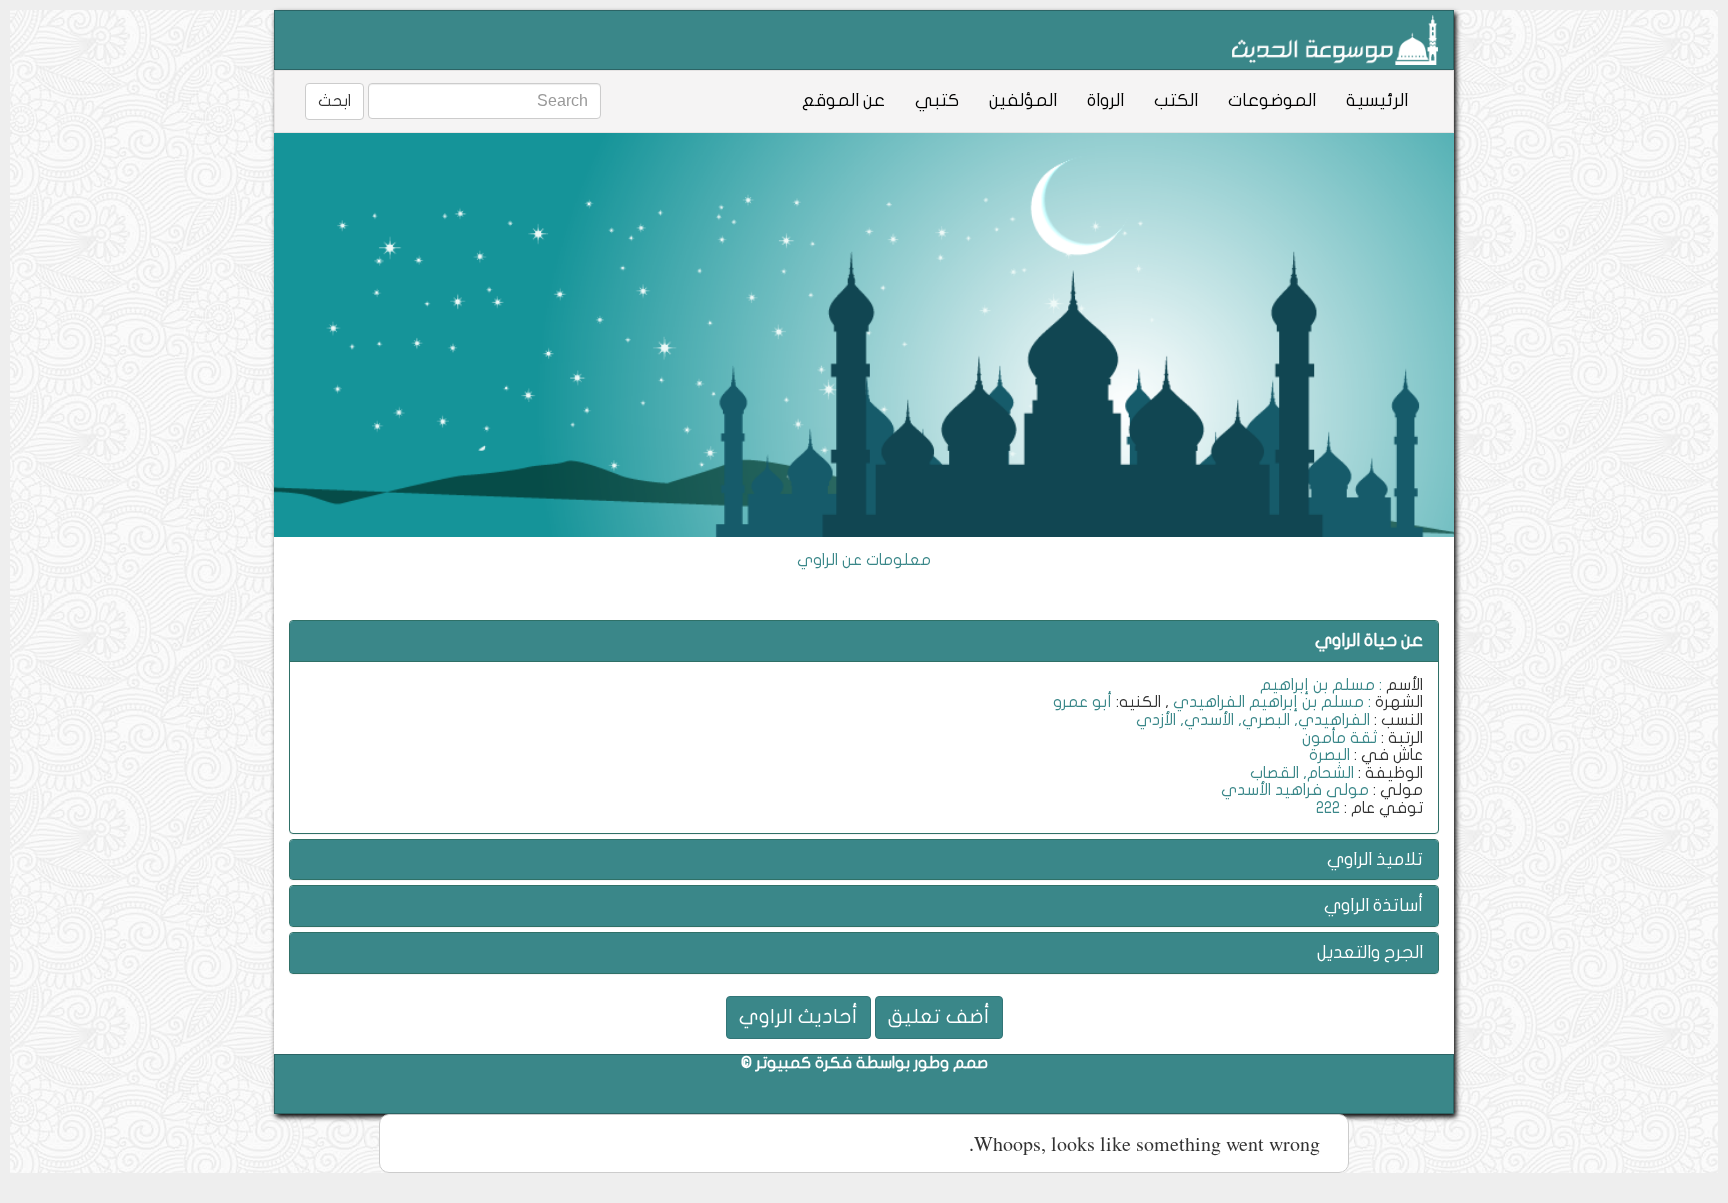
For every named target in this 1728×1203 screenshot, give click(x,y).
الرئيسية (1377, 100)
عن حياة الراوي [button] (1369, 640)
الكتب (1176, 100)
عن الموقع (843, 100)
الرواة (1105, 100)
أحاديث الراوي (798, 1016)
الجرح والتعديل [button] (1370, 952)
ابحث (334, 101)
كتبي (937, 100)
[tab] (864, 641)
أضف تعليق (939, 1016)
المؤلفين (1023, 100)
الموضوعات (1272, 100)
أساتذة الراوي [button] (1373, 905)
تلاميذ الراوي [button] (1375, 859)
